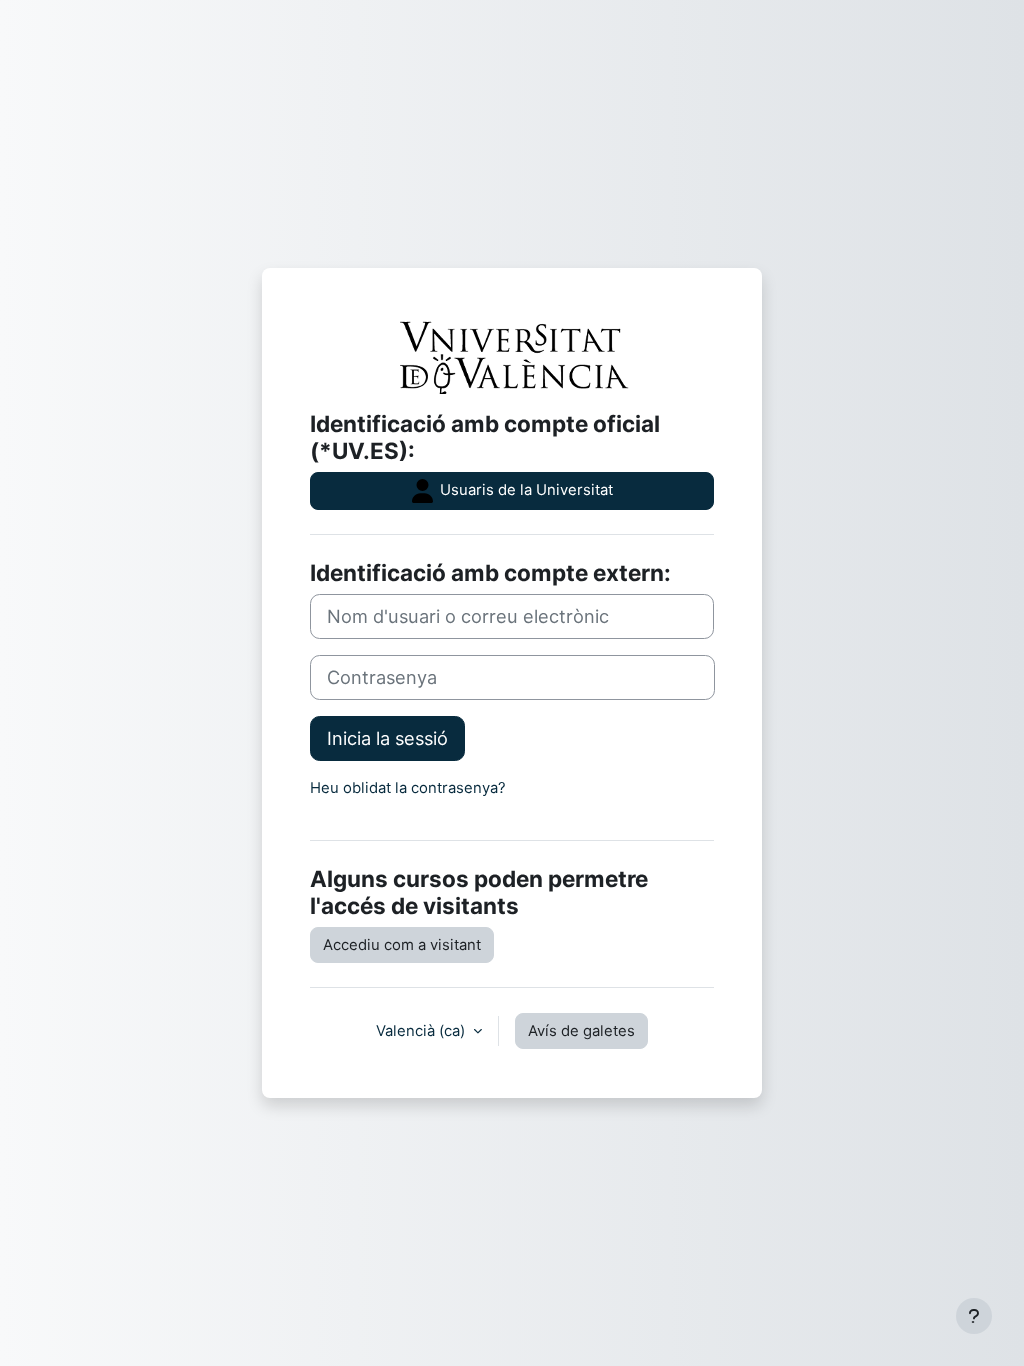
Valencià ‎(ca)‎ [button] (422, 1031)
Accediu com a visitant (402, 945)
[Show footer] (974, 1316)
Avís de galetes (581, 1031)
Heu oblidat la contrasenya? (408, 788)
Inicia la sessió (387, 738)
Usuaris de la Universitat (524, 490)
